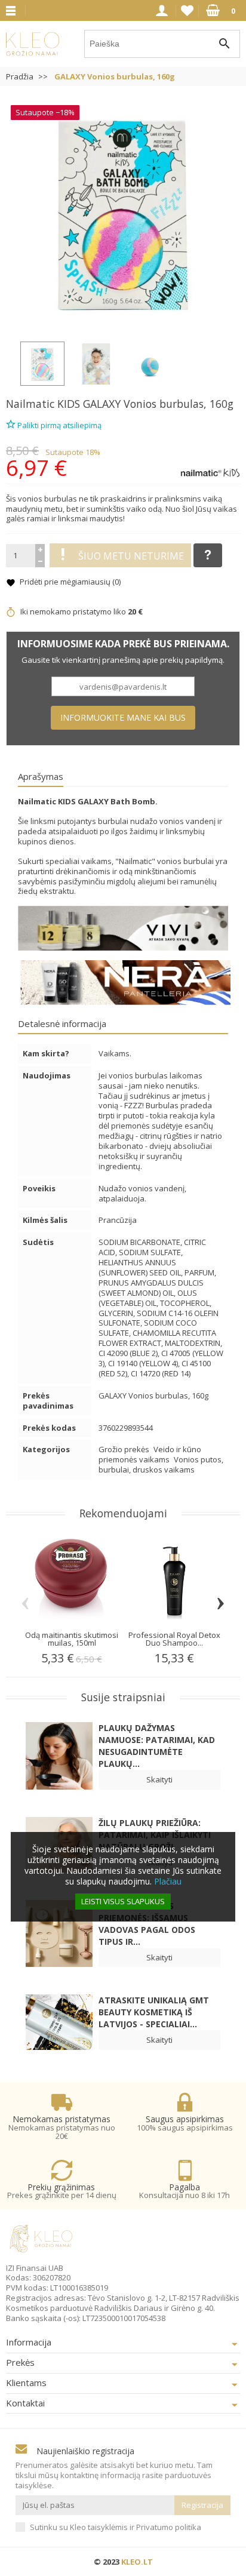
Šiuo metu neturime (131, 556)
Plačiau (168, 1881)
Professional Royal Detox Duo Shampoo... (174, 1639)
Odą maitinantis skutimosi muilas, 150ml (72, 1639)
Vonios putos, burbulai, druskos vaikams (161, 1464)
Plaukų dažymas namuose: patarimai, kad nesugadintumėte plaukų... (157, 1746)
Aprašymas (41, 776)
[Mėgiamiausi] (187, 11)
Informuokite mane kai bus (123, 717)
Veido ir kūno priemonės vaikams (150, 1454)
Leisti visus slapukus (123, 1901)
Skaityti (159, 1779)
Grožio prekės (125, 1449)
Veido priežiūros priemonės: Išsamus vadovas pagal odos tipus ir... (147, 1924)
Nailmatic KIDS (43, 404)
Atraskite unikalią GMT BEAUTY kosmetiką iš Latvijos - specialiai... (154, 2012)
